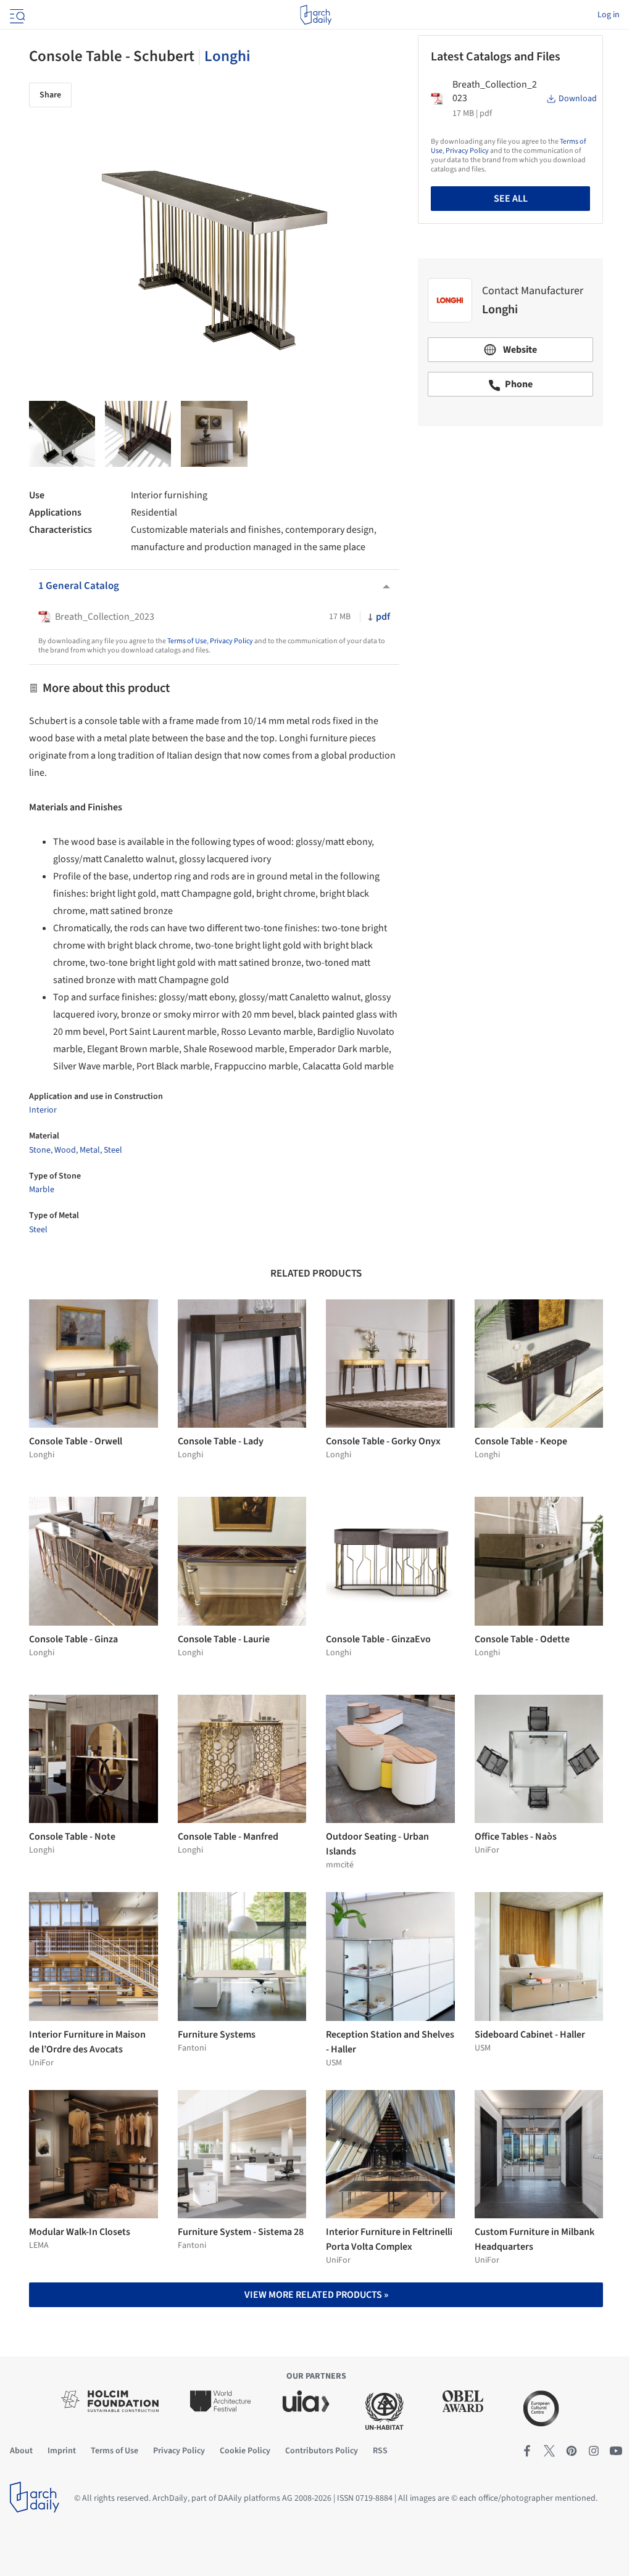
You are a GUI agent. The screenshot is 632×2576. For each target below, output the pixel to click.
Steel (113, 1150)
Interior (43, 1110)
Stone (40, 1150)
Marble (42, 1190)
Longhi (227, 56)
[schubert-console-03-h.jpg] (62, 434)
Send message (511, 522)
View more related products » (316, 2295)
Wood (65, 1150)
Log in (609, 15)
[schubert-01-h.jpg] (138, 434)
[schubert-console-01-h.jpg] (214, 434)
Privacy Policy (231, 641)
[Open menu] (16, 15)
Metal (90, 1150)
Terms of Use (187, 641)
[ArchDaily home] (316, 15)
